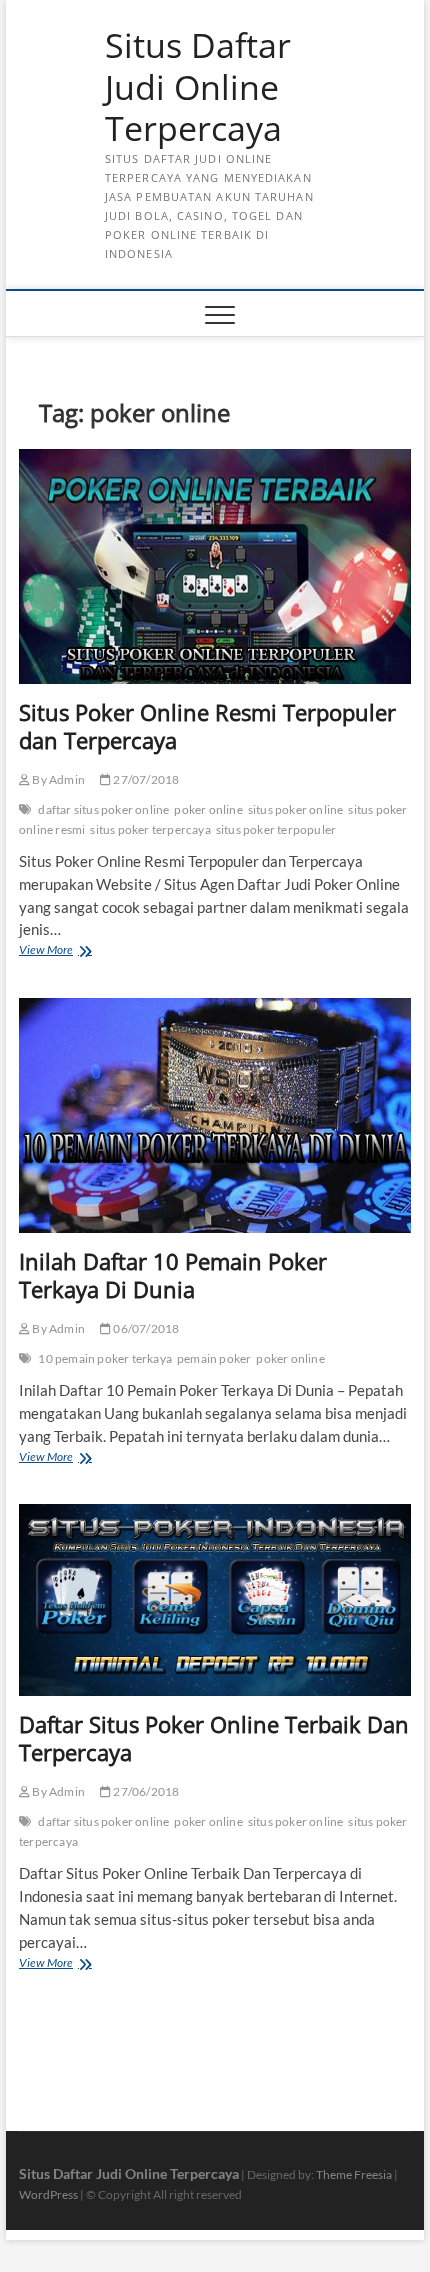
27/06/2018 (145, 1791)
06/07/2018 (145, 1328)
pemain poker (214, 1358)
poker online (208, 809)
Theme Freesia (354, 2174)
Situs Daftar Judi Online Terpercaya (198, 87)
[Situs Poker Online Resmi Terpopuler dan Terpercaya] (215, 566)
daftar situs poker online (103, 809)
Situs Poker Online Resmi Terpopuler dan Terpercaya (207, 726)
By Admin (57, 779)
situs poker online (296, 809)
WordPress (48, 2194)
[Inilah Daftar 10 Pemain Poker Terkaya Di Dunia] (215, 1115)
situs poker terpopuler (276, 829)
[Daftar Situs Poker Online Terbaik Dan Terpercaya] (215, 1600)
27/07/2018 (145, 779)
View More (73, 951)
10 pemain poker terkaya (105, 1358)
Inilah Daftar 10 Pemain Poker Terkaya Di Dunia (173, 1275)
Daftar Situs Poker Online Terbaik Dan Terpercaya (214, 1738)
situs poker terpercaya (150, 829)
